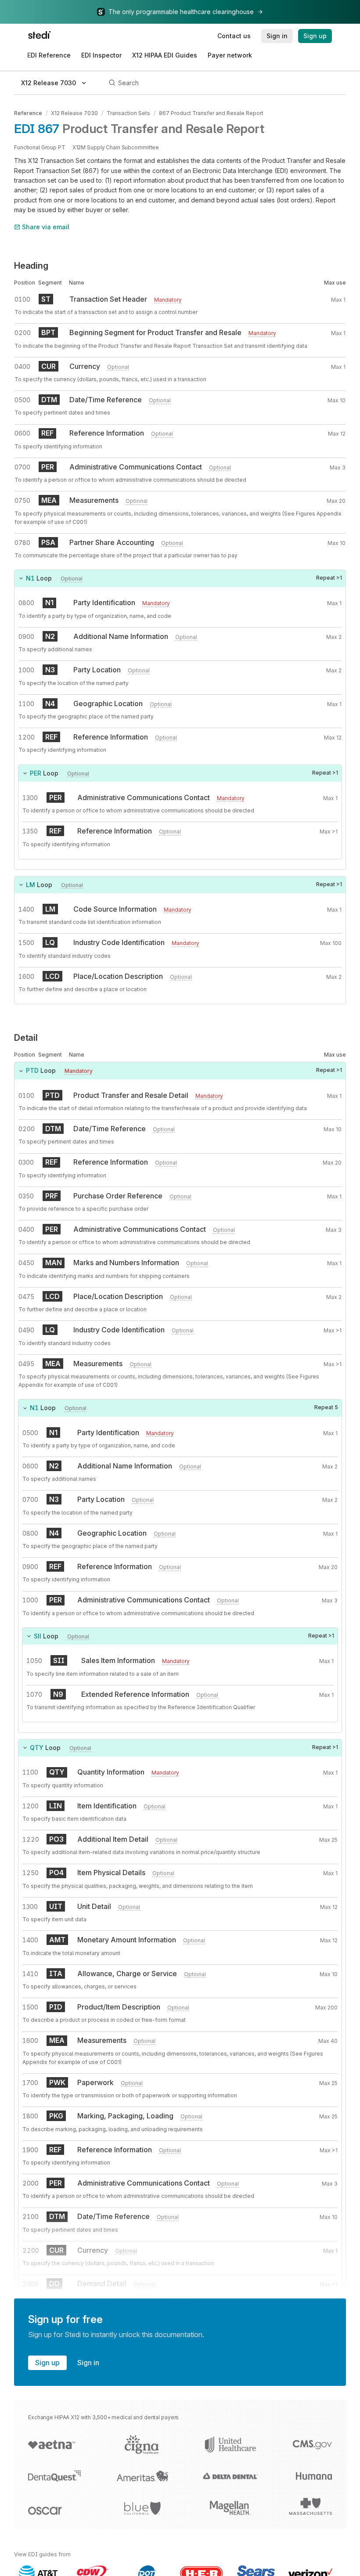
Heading (31, 266)
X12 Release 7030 (74, 113)
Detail (26, 1038)
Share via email (46, 227)
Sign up (47, 2363)
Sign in (88, 2363)
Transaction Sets (128, 113)
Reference (28, 113)
